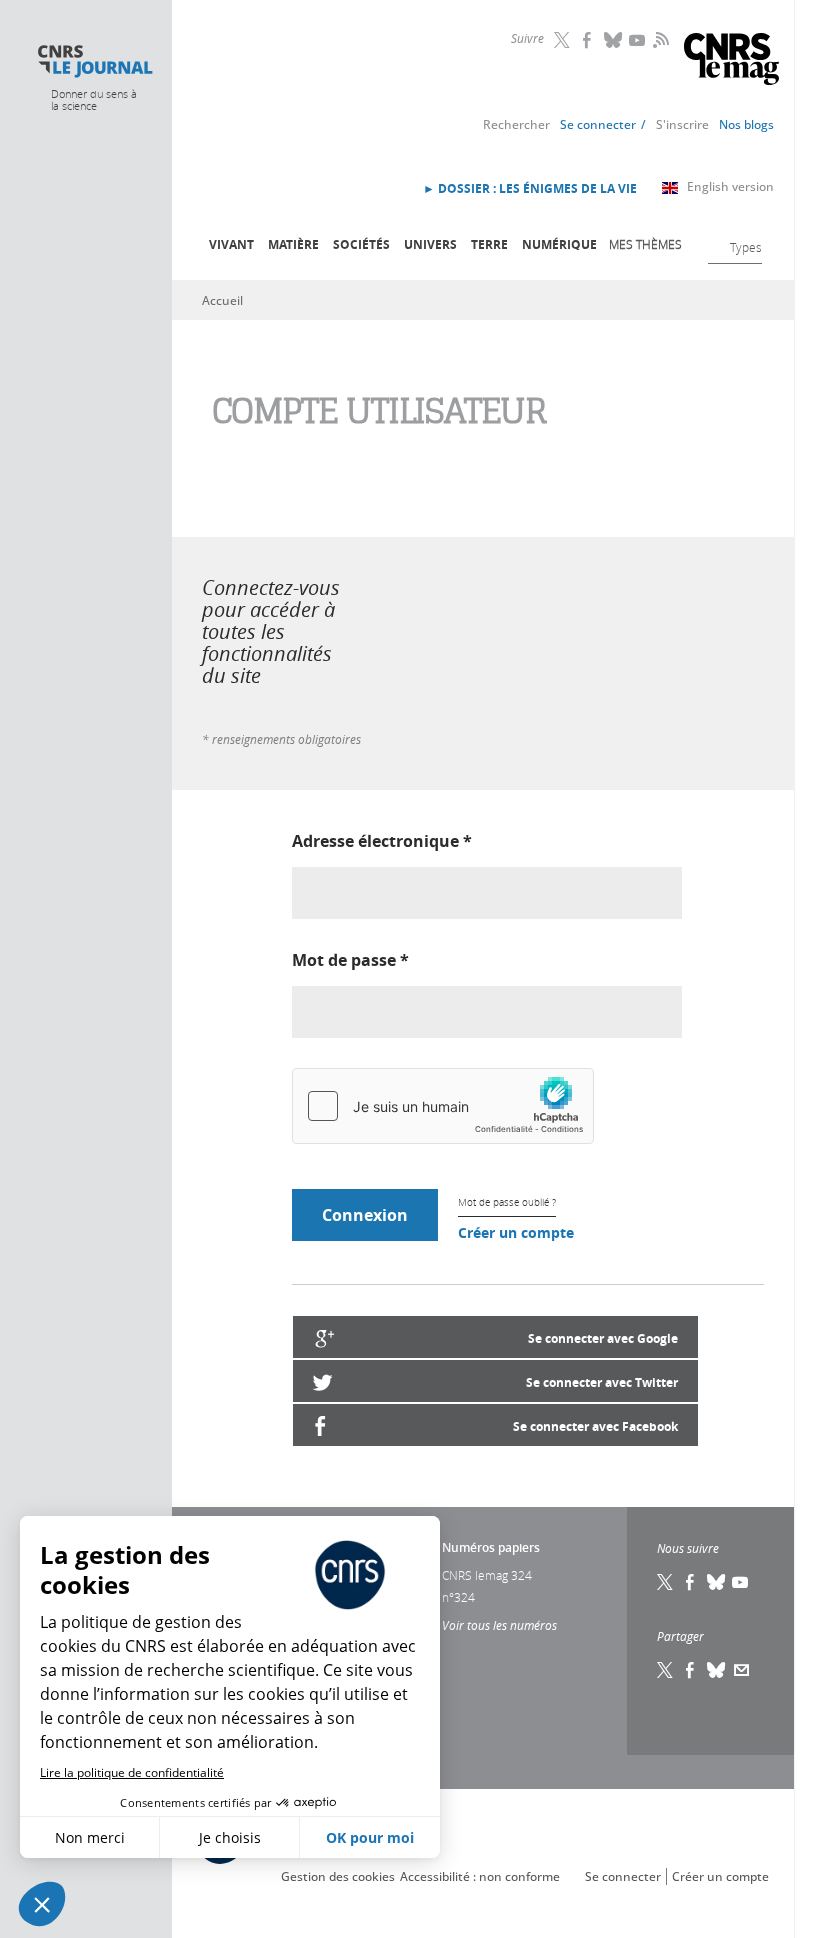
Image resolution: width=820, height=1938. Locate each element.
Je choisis (230, 1837)
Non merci (90, 1837)
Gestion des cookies (338, 1876)
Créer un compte (516, 1232)
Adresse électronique (382, 841)
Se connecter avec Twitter (602, 1382)
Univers (430, 244)
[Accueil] (94, 61)
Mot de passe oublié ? (507, 1202)
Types (746, 247)
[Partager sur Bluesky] (717, 1670)
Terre (489, 244)
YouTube (639, 40)
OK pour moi (370, 1837)
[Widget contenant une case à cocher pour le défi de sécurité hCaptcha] (443, 1106)
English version (730, 186)
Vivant (231, 244)
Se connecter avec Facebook (595, 1426)
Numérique (559, 244)
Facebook (589, 40)
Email (742, 1670)
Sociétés (361, 244)
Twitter (564, 40)
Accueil (222, 300)
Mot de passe (350, 960)
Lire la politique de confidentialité (132, 1772)
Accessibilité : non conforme (480, 1876)
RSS (659, 39)
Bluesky (614, 40)
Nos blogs (746, 124)
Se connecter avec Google (603, 1338)
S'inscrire (682, 124)
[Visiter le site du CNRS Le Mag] (731, 61)
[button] (42, 1904)
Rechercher (516, 124)
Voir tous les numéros (499, 1625)
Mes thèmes (645, 244)
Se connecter (598, 124)
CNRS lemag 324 (487, 1575)
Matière (293, 244)
